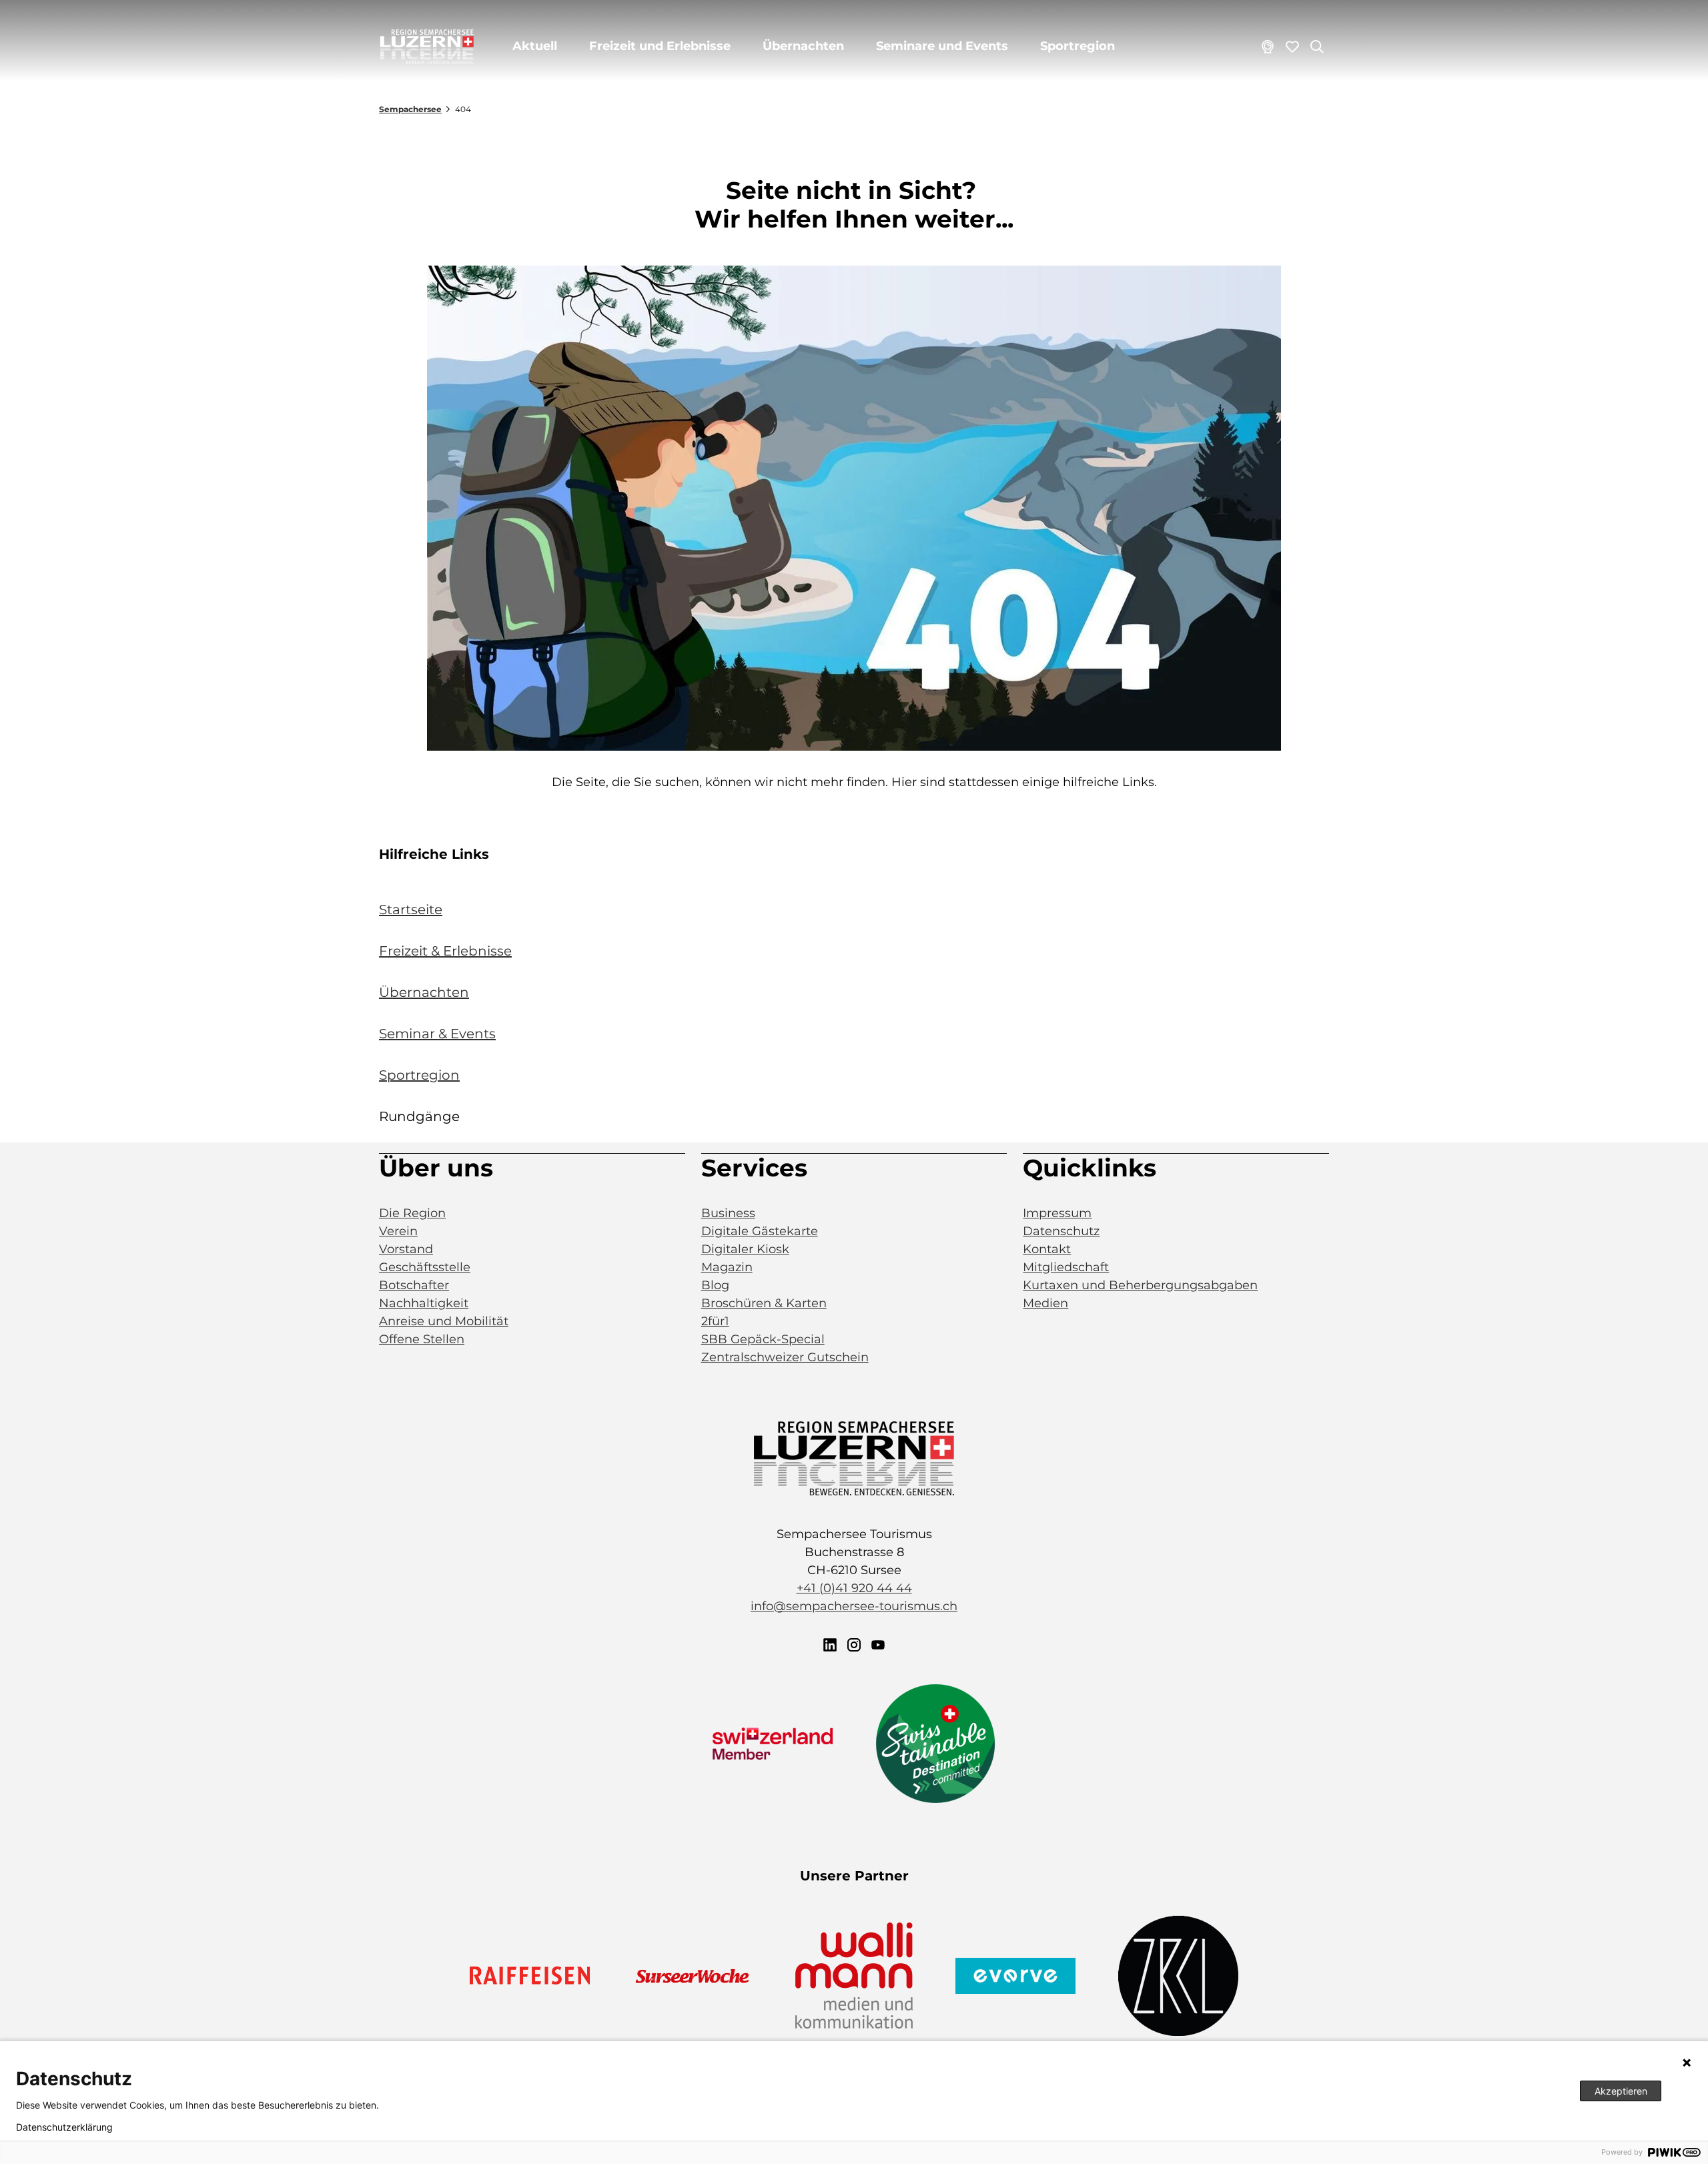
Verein (398, 1231)
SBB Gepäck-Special (763, 1339)
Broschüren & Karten (764, 1303)
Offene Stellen (422, 1339)
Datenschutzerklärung (64, 2127)
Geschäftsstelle (425, 1267)
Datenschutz (1061, 1231)
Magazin (727, 1267)
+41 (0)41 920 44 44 (854, 1588)
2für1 (715, 1321)
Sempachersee (410, 109)
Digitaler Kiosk (745, 1249)
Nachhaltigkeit (424, 1303)
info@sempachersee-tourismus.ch (854, 1606)
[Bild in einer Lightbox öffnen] (854, 508)
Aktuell (535, 46)
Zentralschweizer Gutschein (785, 1357)
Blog (715, 1285)
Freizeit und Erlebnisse (660, 46)
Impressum (1057, 1213)
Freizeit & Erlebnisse (445, 951)
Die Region (412, 1213)
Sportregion (1078, 46)
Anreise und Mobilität (444, 1321)
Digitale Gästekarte (760, 1231)
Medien (1045, 1303)
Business (728, 1213)
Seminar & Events (437, 1034)
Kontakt (1047, 1249)
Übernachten (803, 46)
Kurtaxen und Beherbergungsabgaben (1140, 1285)
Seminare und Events (942, 46)
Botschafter (414, 1285)
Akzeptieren (1621, 2091)
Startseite (411, 910)
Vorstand (406, 1249)
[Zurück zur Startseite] (427, 47)
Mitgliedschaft (1066, 1267)
